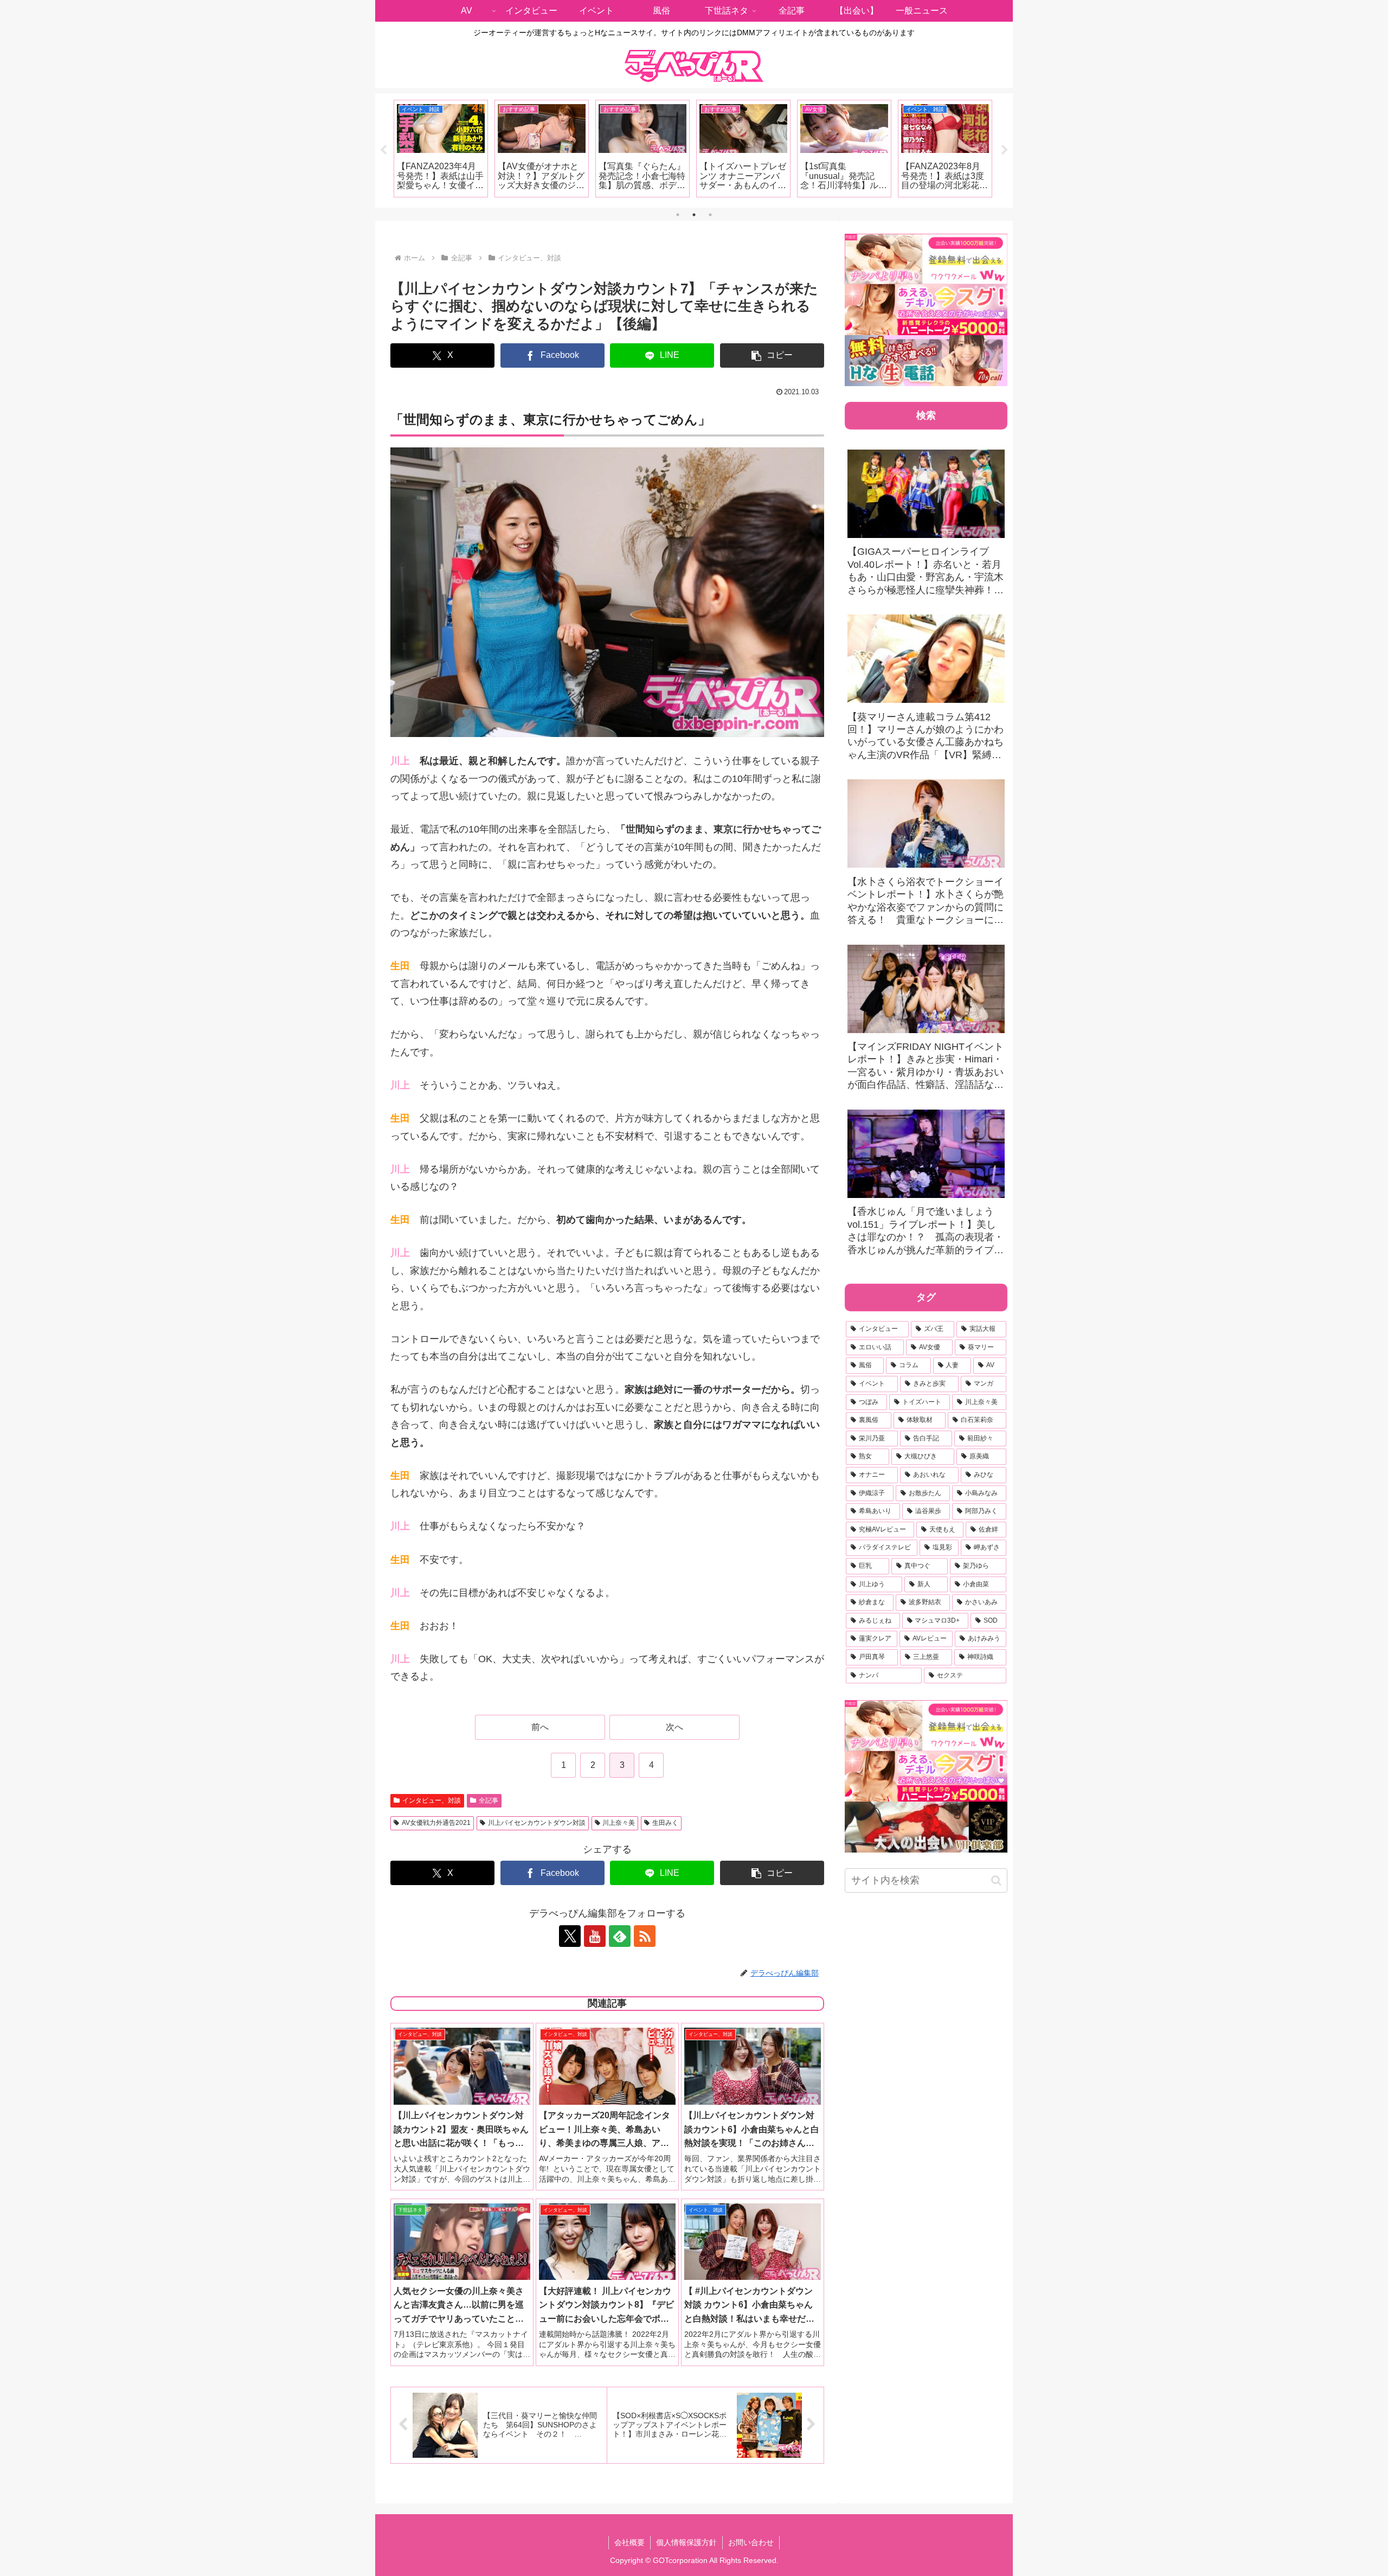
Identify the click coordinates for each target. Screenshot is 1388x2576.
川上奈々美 (619, 1823)
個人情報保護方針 (686, 2542)
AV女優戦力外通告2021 (436, 1823)
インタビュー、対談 (432, 1800)
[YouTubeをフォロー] (595, 1936)
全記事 (489, 1800)
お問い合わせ (751, 2542)
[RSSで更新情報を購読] (645, 1936)
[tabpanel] (441, 149)
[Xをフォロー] (570, 1936)
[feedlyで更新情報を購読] (620, 1936)
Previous (383, 150)
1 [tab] (678, 215)
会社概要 (629, 2542)
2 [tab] (694, 215)
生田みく (665, 1823)
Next (1005, 150)
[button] (772, 355)
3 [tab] (710, 215)
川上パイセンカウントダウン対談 (537, 1823)
